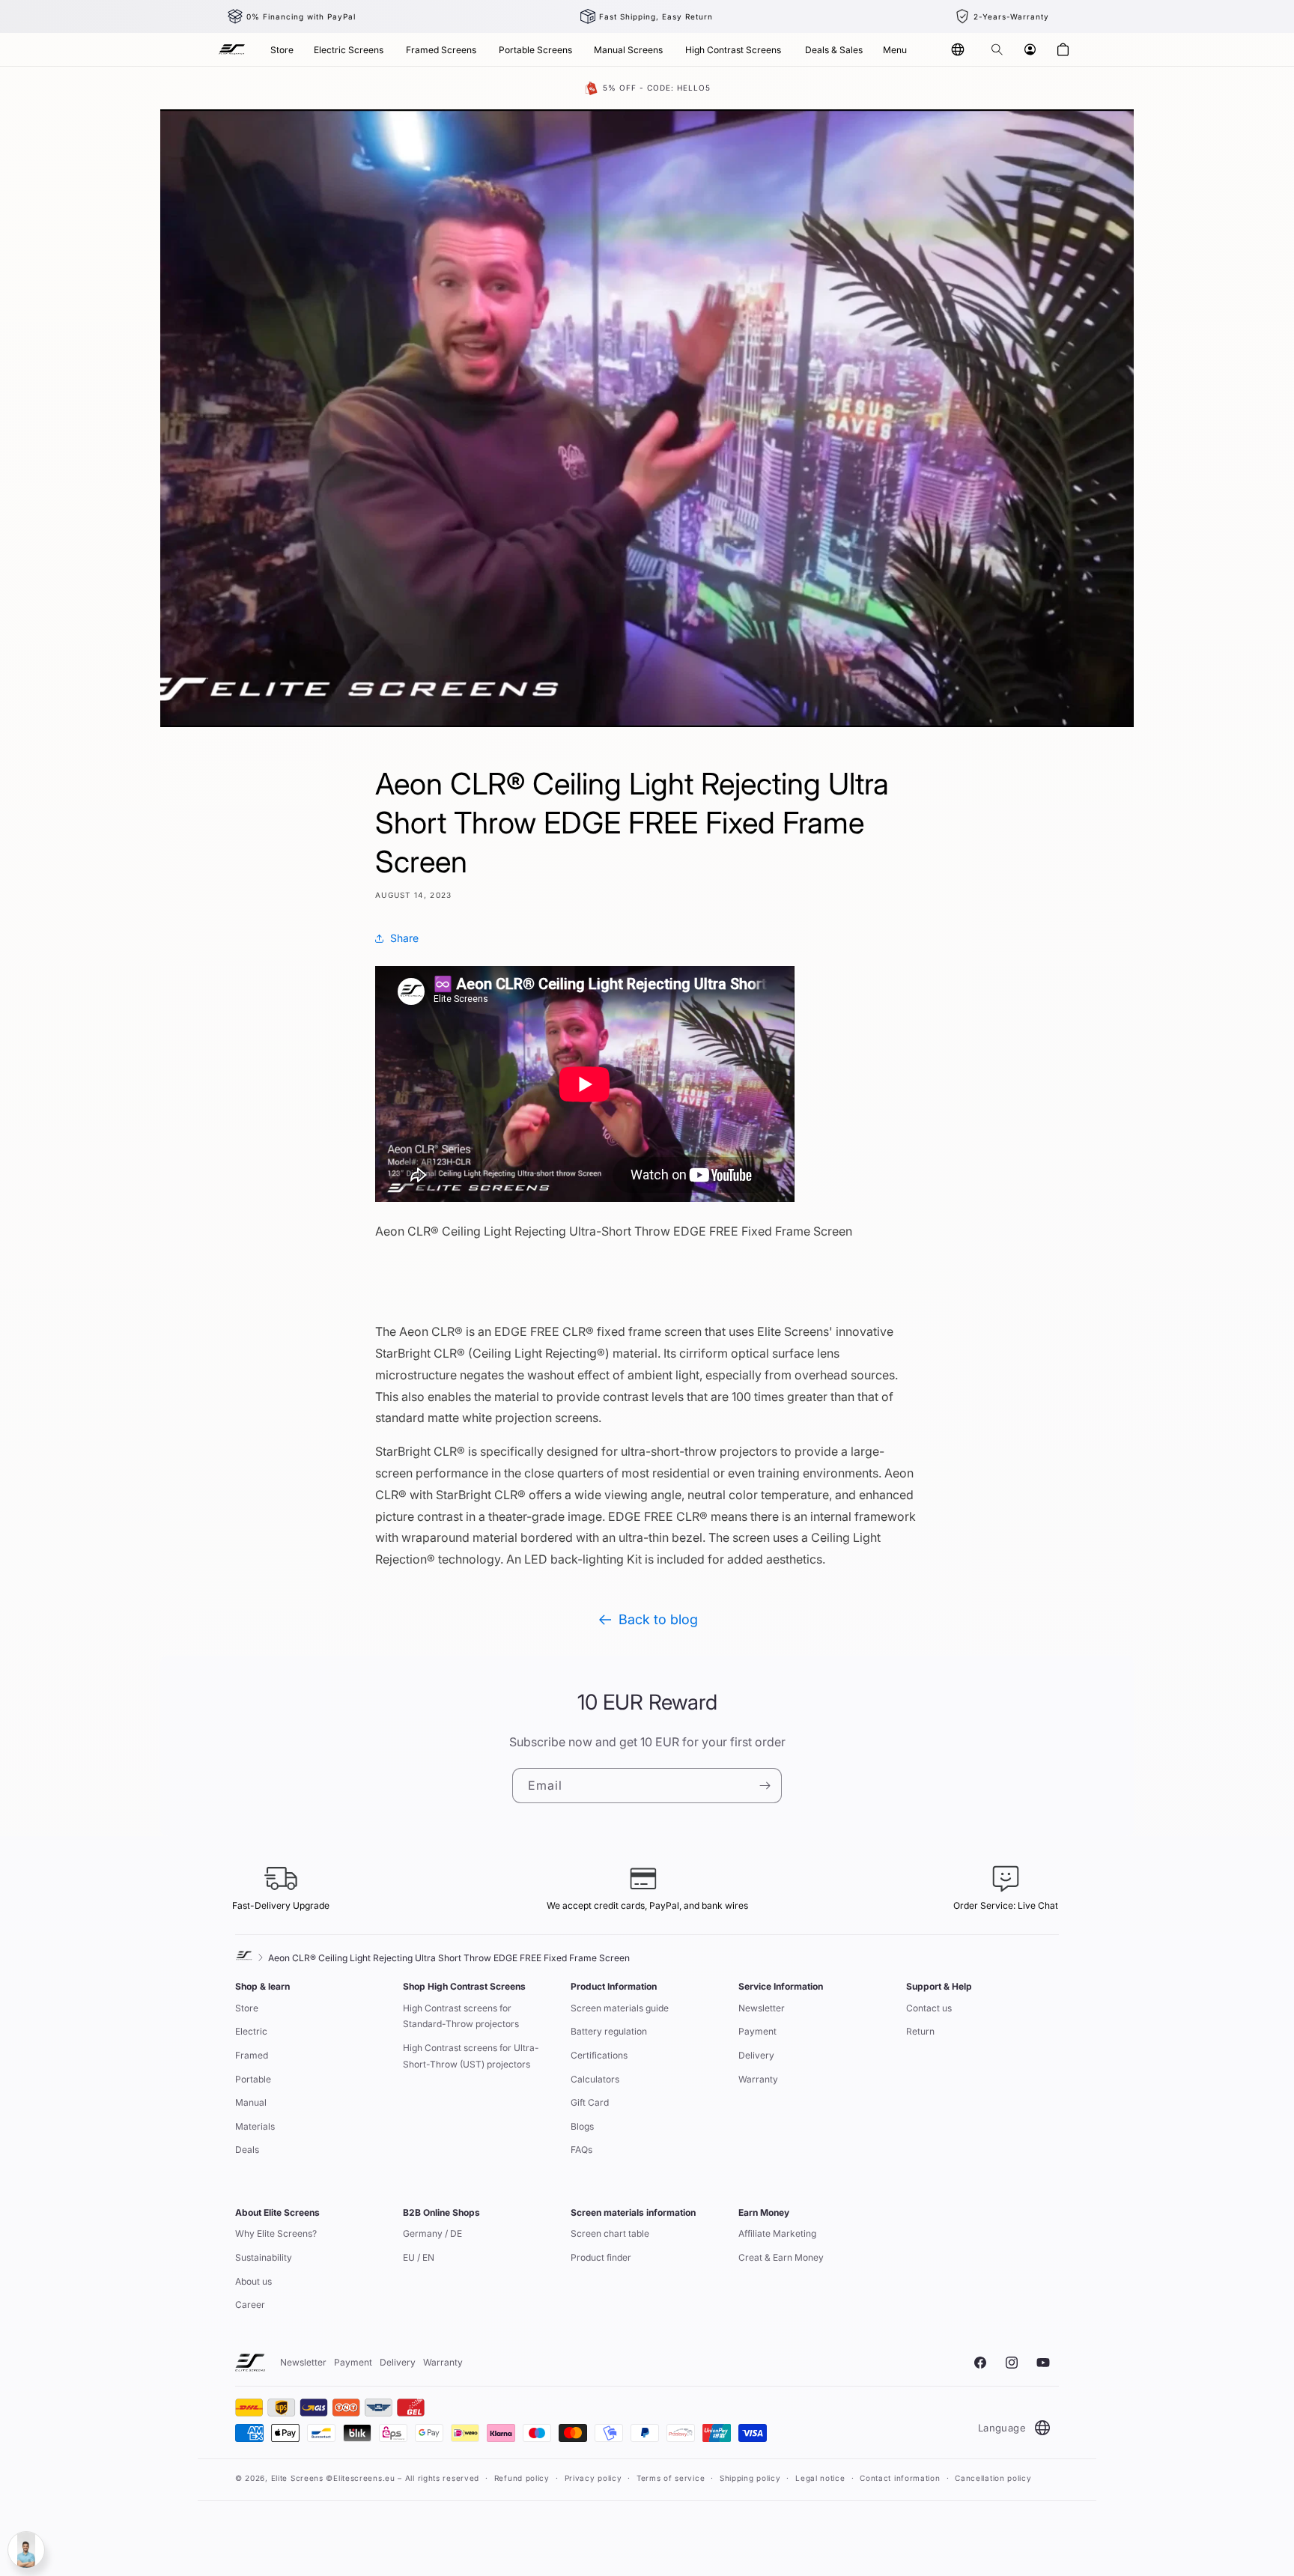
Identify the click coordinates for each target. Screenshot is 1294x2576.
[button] (997, 49)
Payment (757, 2031)
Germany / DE (432, 2233)
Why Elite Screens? (276, 2233)
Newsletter (762, 2008)
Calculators (595, 2079)
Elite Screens (297, 2478)
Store (247, 2008)
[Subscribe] (765, 1786)
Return (920, 2031)
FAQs (581, 2150)
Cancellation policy (993, 2478)
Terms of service (671, 2478)
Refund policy (522, 2478)
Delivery (756, 2055)
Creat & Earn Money (781, 2257)
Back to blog (658, 1619)
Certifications (599, 2055)
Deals (247, 2150)
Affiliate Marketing (777, 2233)
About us (253, 2281)
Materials (255, 2126)
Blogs (582, 2126)
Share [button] (404, 938)
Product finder (601, 2257)
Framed (252, 2055)
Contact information (900, 2478)
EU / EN (419, 2257)
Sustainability (264, 2257)
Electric (251, 2031)
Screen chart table (610, 2233)
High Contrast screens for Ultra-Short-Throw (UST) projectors (471, 2056)
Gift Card (590, 2102)
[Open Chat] (26, 2550)
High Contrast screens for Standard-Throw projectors (461, 2016)
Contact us (929, 2008)
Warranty (758, 2079)
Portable (253, 2079)
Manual (251, 2102)
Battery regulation (609, 2031)
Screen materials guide (620, 2008)
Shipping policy (750, 2478)
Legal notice (820, 2478)
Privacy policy (593, 2478)
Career (250, 2305)
